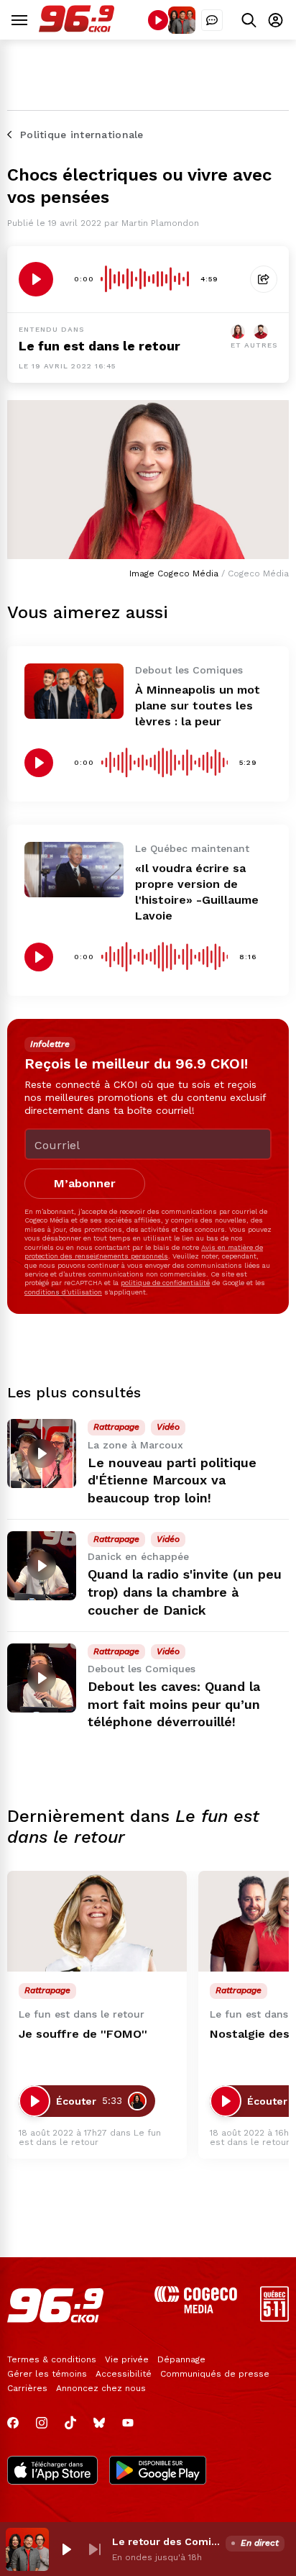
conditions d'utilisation (63, 1292)
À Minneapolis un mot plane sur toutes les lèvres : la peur (198, 706)
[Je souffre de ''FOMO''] (97, 1922)
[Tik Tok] (70, 2423)
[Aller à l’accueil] (77, 28)
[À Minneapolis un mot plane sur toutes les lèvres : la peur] (74, 691)
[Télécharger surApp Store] (52, 2472)
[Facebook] (13, 2423)
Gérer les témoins (47, 2374)
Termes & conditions (52, 2359)
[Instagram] (42, 2423)
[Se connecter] (276, 20)
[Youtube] (128, 2423)
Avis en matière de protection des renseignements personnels (144, 1252)
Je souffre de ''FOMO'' (83, 2034)
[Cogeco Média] (196, 2309)
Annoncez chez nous (101, 2388)
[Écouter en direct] (158, 20)
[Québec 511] (274, 2318)
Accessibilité (124, 2374)
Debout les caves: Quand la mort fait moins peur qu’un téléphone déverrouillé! (174, 1704)
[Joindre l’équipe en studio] (212, 20)
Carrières (27, 2388)
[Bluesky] (99, 2423)
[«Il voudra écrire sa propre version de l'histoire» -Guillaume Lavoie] (74, 870)
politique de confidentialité (165, 1283)
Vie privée (127, 2359)
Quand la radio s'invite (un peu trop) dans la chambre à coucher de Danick (185, 1592)
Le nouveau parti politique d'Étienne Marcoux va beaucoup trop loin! (172, 1480)
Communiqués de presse (215, 2374)
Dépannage (181, 2359)
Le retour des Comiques (166, 2541)
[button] (66, 2549)
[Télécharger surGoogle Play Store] (158, 2472)
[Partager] (264, 279)
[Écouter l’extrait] (36, 279)
